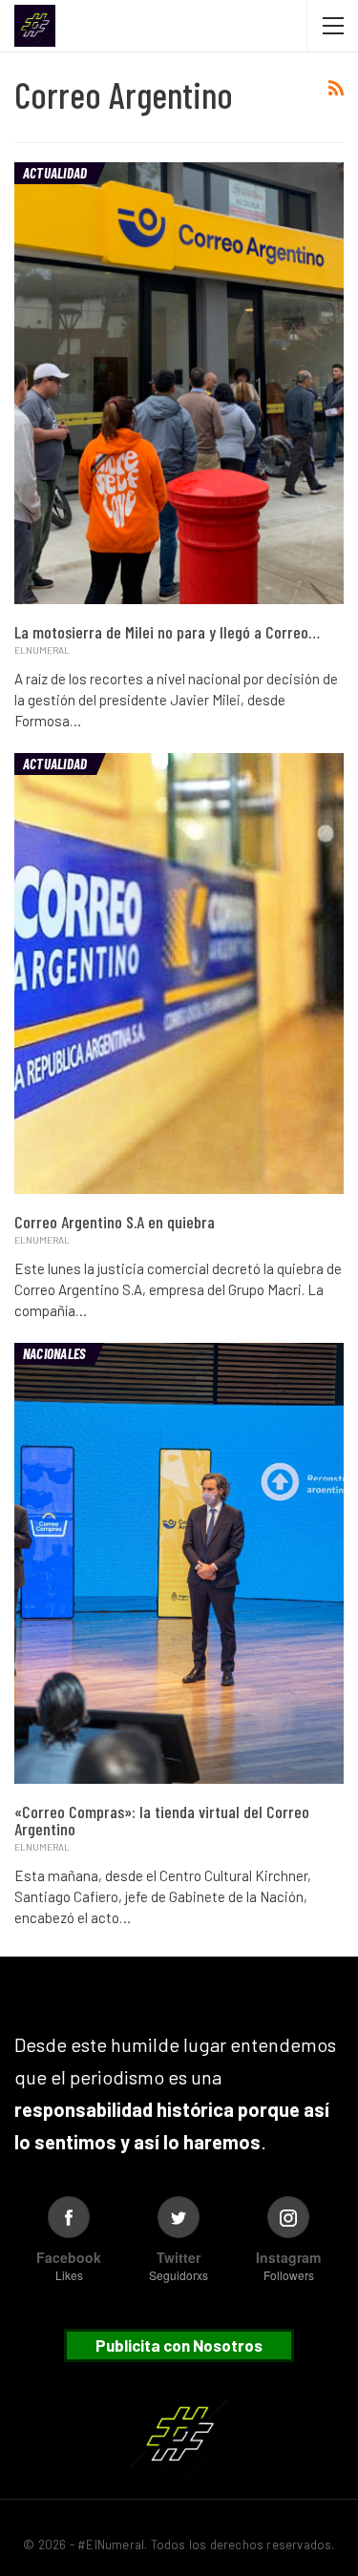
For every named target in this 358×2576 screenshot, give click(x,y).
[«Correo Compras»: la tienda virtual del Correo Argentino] (179, 1563)
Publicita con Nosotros (179, 2345)
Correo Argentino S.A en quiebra (115, 1222)
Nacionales (54, 1353)
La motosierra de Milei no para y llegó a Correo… (167, 632)
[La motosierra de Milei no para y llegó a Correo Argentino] (179, 383)
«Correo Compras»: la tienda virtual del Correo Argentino (162, 1820)
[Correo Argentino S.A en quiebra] (179, 974)
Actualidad (55, 173)
